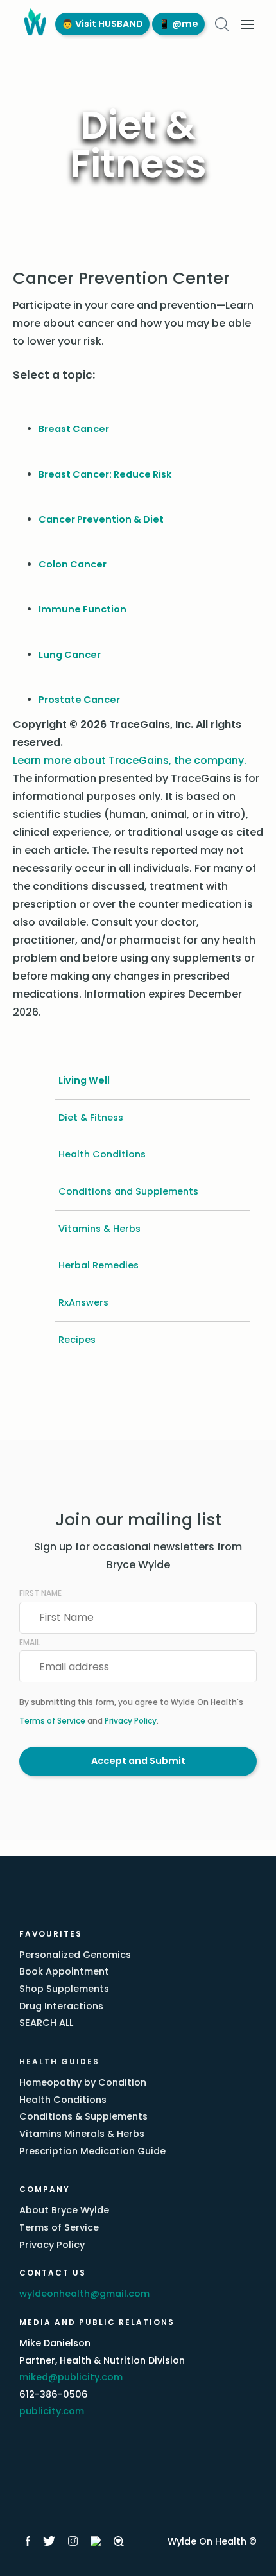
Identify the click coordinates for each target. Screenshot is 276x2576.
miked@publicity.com (71, 2377)
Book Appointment (64, 1971)
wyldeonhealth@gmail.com (84, 2294)
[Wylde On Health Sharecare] (119, 2541)
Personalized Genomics (75, 1955)
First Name (40, 1593)
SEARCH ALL (46, 2023)
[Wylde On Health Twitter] (49, 2541)
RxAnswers (83, 1302)
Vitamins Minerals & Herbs (82, 2134)
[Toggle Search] (222, 24)
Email (30, 1642)
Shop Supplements (64, 1989)
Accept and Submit (138, 1761)
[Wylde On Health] (32, 24)
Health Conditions (102, 1154)
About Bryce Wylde (64, 2210)
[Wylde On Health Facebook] (28, 2541)
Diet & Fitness (91, 1118)
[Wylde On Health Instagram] (73, 2541)
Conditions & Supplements (83, 2116)
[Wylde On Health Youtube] (96, 2541)
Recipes (77, 1340)
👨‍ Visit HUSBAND (102, 24)
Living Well (84, 1080)
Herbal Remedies (99, 1265)
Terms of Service (52, 1721)
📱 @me (178, 24)
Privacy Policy (131, 1721)
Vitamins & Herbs (99, 1229)
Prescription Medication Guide (92, 2151)
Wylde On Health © (212, 2541)
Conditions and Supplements (128, 1191)
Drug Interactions (61, 2006)
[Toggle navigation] (248, 24)
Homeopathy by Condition (83, 2082)
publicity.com (52, 2411)
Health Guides (59, 2062)
